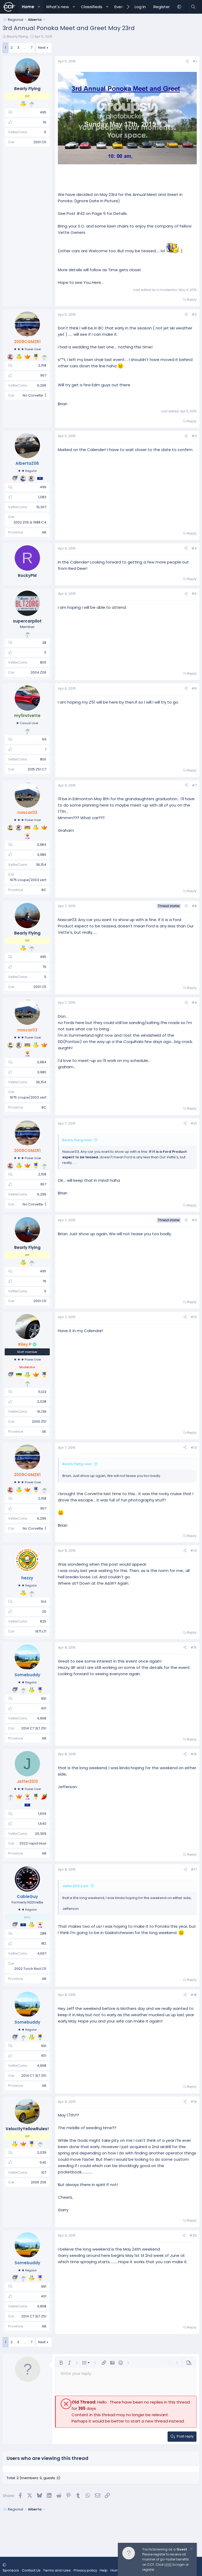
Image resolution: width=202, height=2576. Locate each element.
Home (28, 7)
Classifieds (92, 7)
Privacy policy (85, 2570)
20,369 (41, 1834)
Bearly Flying (17, 36)
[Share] (187, 61)
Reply (192, 300)
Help (104, 2570)
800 (43, 662)
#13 (194, 1448)
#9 (194, 1003)
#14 (193, 1551)
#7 (194, 785)
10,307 (41, 507)
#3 (194, 436)
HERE (168, 2565)
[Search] (193, 7)
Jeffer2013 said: (75, 1886)
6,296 (42, 385)
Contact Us (31, 2570)
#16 (194, 1754)
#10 (194, 1123)
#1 (195, 61)
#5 (194, 594)
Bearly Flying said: (77, 1140)
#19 (194, 2102)
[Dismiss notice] (191, 2549)
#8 (194, 906)
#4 (194, 548)
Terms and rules (57, 2570)
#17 (194, 1869)
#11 (194, 1220)
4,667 (42, 1953)
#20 (193, 2235)
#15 (194, 1647)
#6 (194, 688)
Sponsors (11, 2570)
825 (43, 1621)
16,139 (42, 1411)
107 (44, 2172)
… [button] (25, 48)
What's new (57, 7)
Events (121, 7)
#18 (194, 1995)
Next (42, 48)
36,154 (41, 865)
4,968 (42, 1718)
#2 (194, 315)
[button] (39, 7)
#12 (194, 1317)
